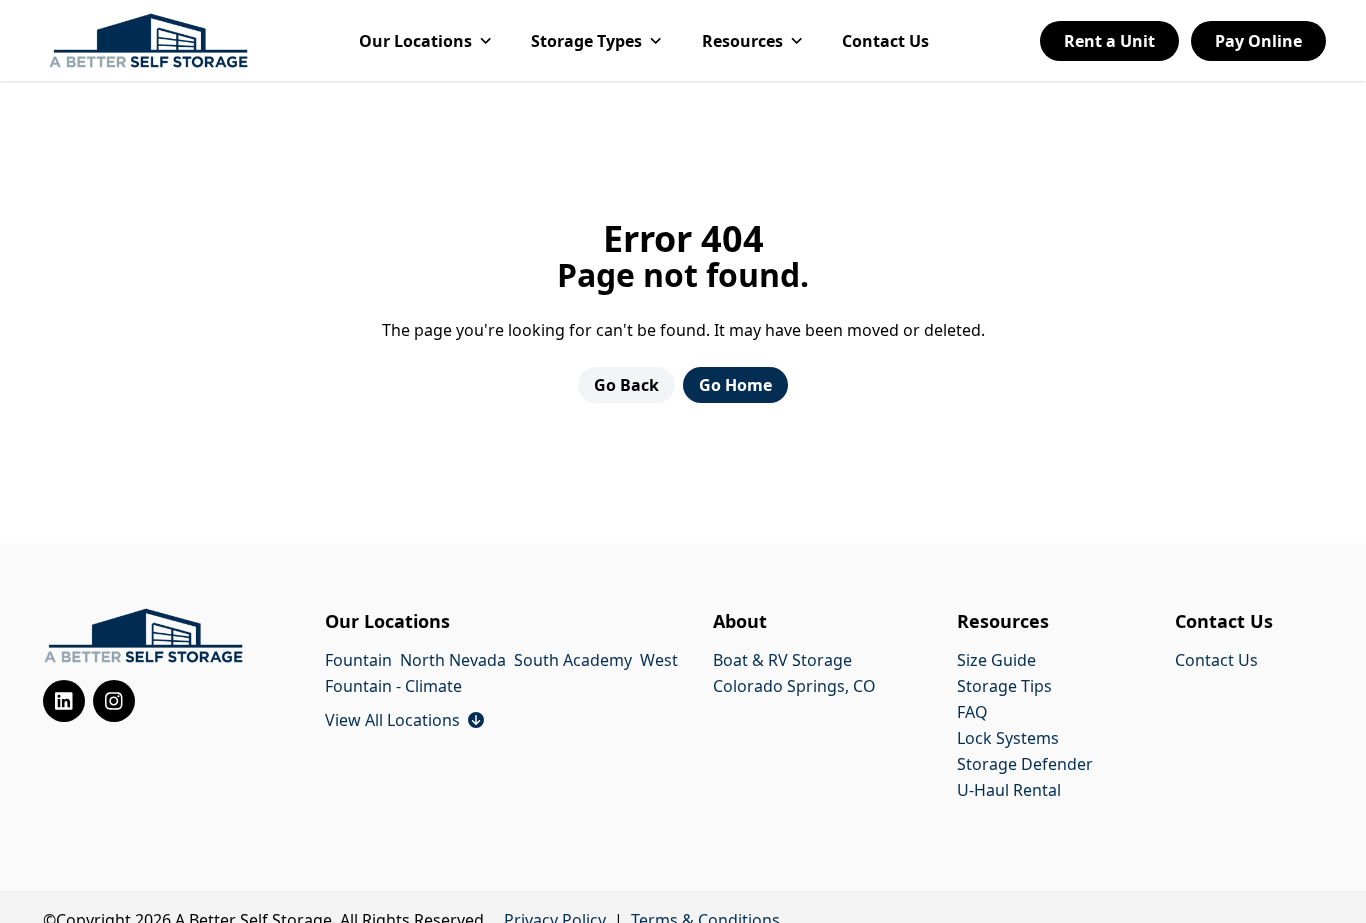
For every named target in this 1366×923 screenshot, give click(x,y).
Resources (742, 41)
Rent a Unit (1109, 41)
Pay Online (1258, 41)
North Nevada (453, 660)
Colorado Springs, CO (794, 686)
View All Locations (404, 720)
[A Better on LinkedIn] (64, 701)
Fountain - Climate (393, 686)
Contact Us (885, 41)
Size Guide (996, 660)
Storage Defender (1025, 764)
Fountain (358, 660)
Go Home (735, 385)
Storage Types (586, 41)
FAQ (972, 712)
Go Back (626, 385)
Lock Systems (1008, 738)
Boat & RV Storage (782, 660)
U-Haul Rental (1009, 790)
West (659, 660)
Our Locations (415, 41)
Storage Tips (1004, 686)
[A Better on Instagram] (114, 701)
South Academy (573, 660)
